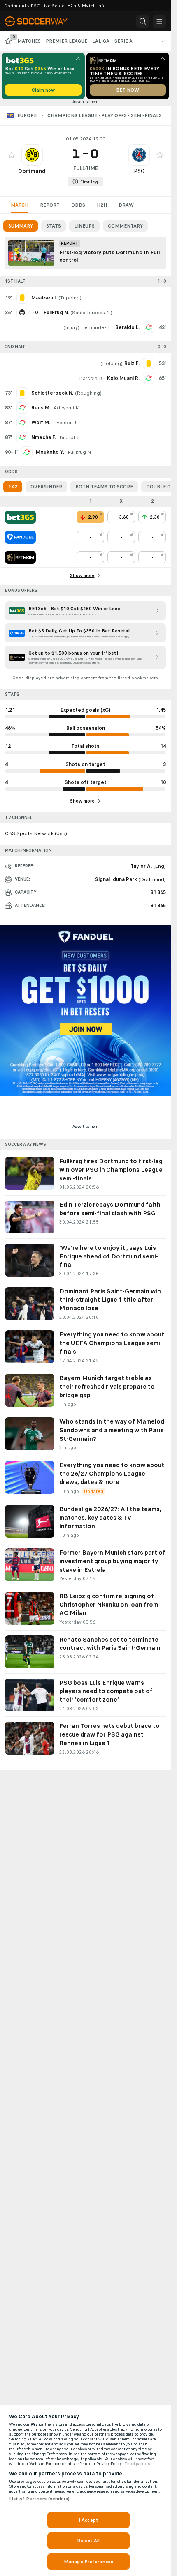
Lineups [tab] (84, 226)
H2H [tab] (102, 205)
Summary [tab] (21, 226)
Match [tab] (20, 205)
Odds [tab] (78, 205)
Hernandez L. (97, 327)
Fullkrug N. (80, 452)
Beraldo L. (127, 327)
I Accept (88, 2520)
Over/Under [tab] (46, 487)
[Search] (143, 21)
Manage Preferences (88, 2562)
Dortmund (32, 171)
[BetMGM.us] (20, 557)
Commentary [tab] (125, 226)
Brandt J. (69, 437)
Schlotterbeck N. (91, 313)
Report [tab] (50, 205)
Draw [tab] (126, 205)
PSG (139, 171)
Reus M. (41, 408)
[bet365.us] (20, 517)
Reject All (88, 2541)
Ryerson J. (65, 423)
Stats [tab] (54, 226)
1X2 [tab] (13, 487)
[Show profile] (32, 155)
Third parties (137, 2464)
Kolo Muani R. (123, 378)
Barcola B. (91, 378)
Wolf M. (41, 423)
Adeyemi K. (67, 408)
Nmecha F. (44, 437)
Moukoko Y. (50, 452)
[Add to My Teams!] (12, 155)
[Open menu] (159, 21)
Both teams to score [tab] (104, 487)
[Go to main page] (41, 21)
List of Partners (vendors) (40, 2499)
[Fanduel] (20, 537)
